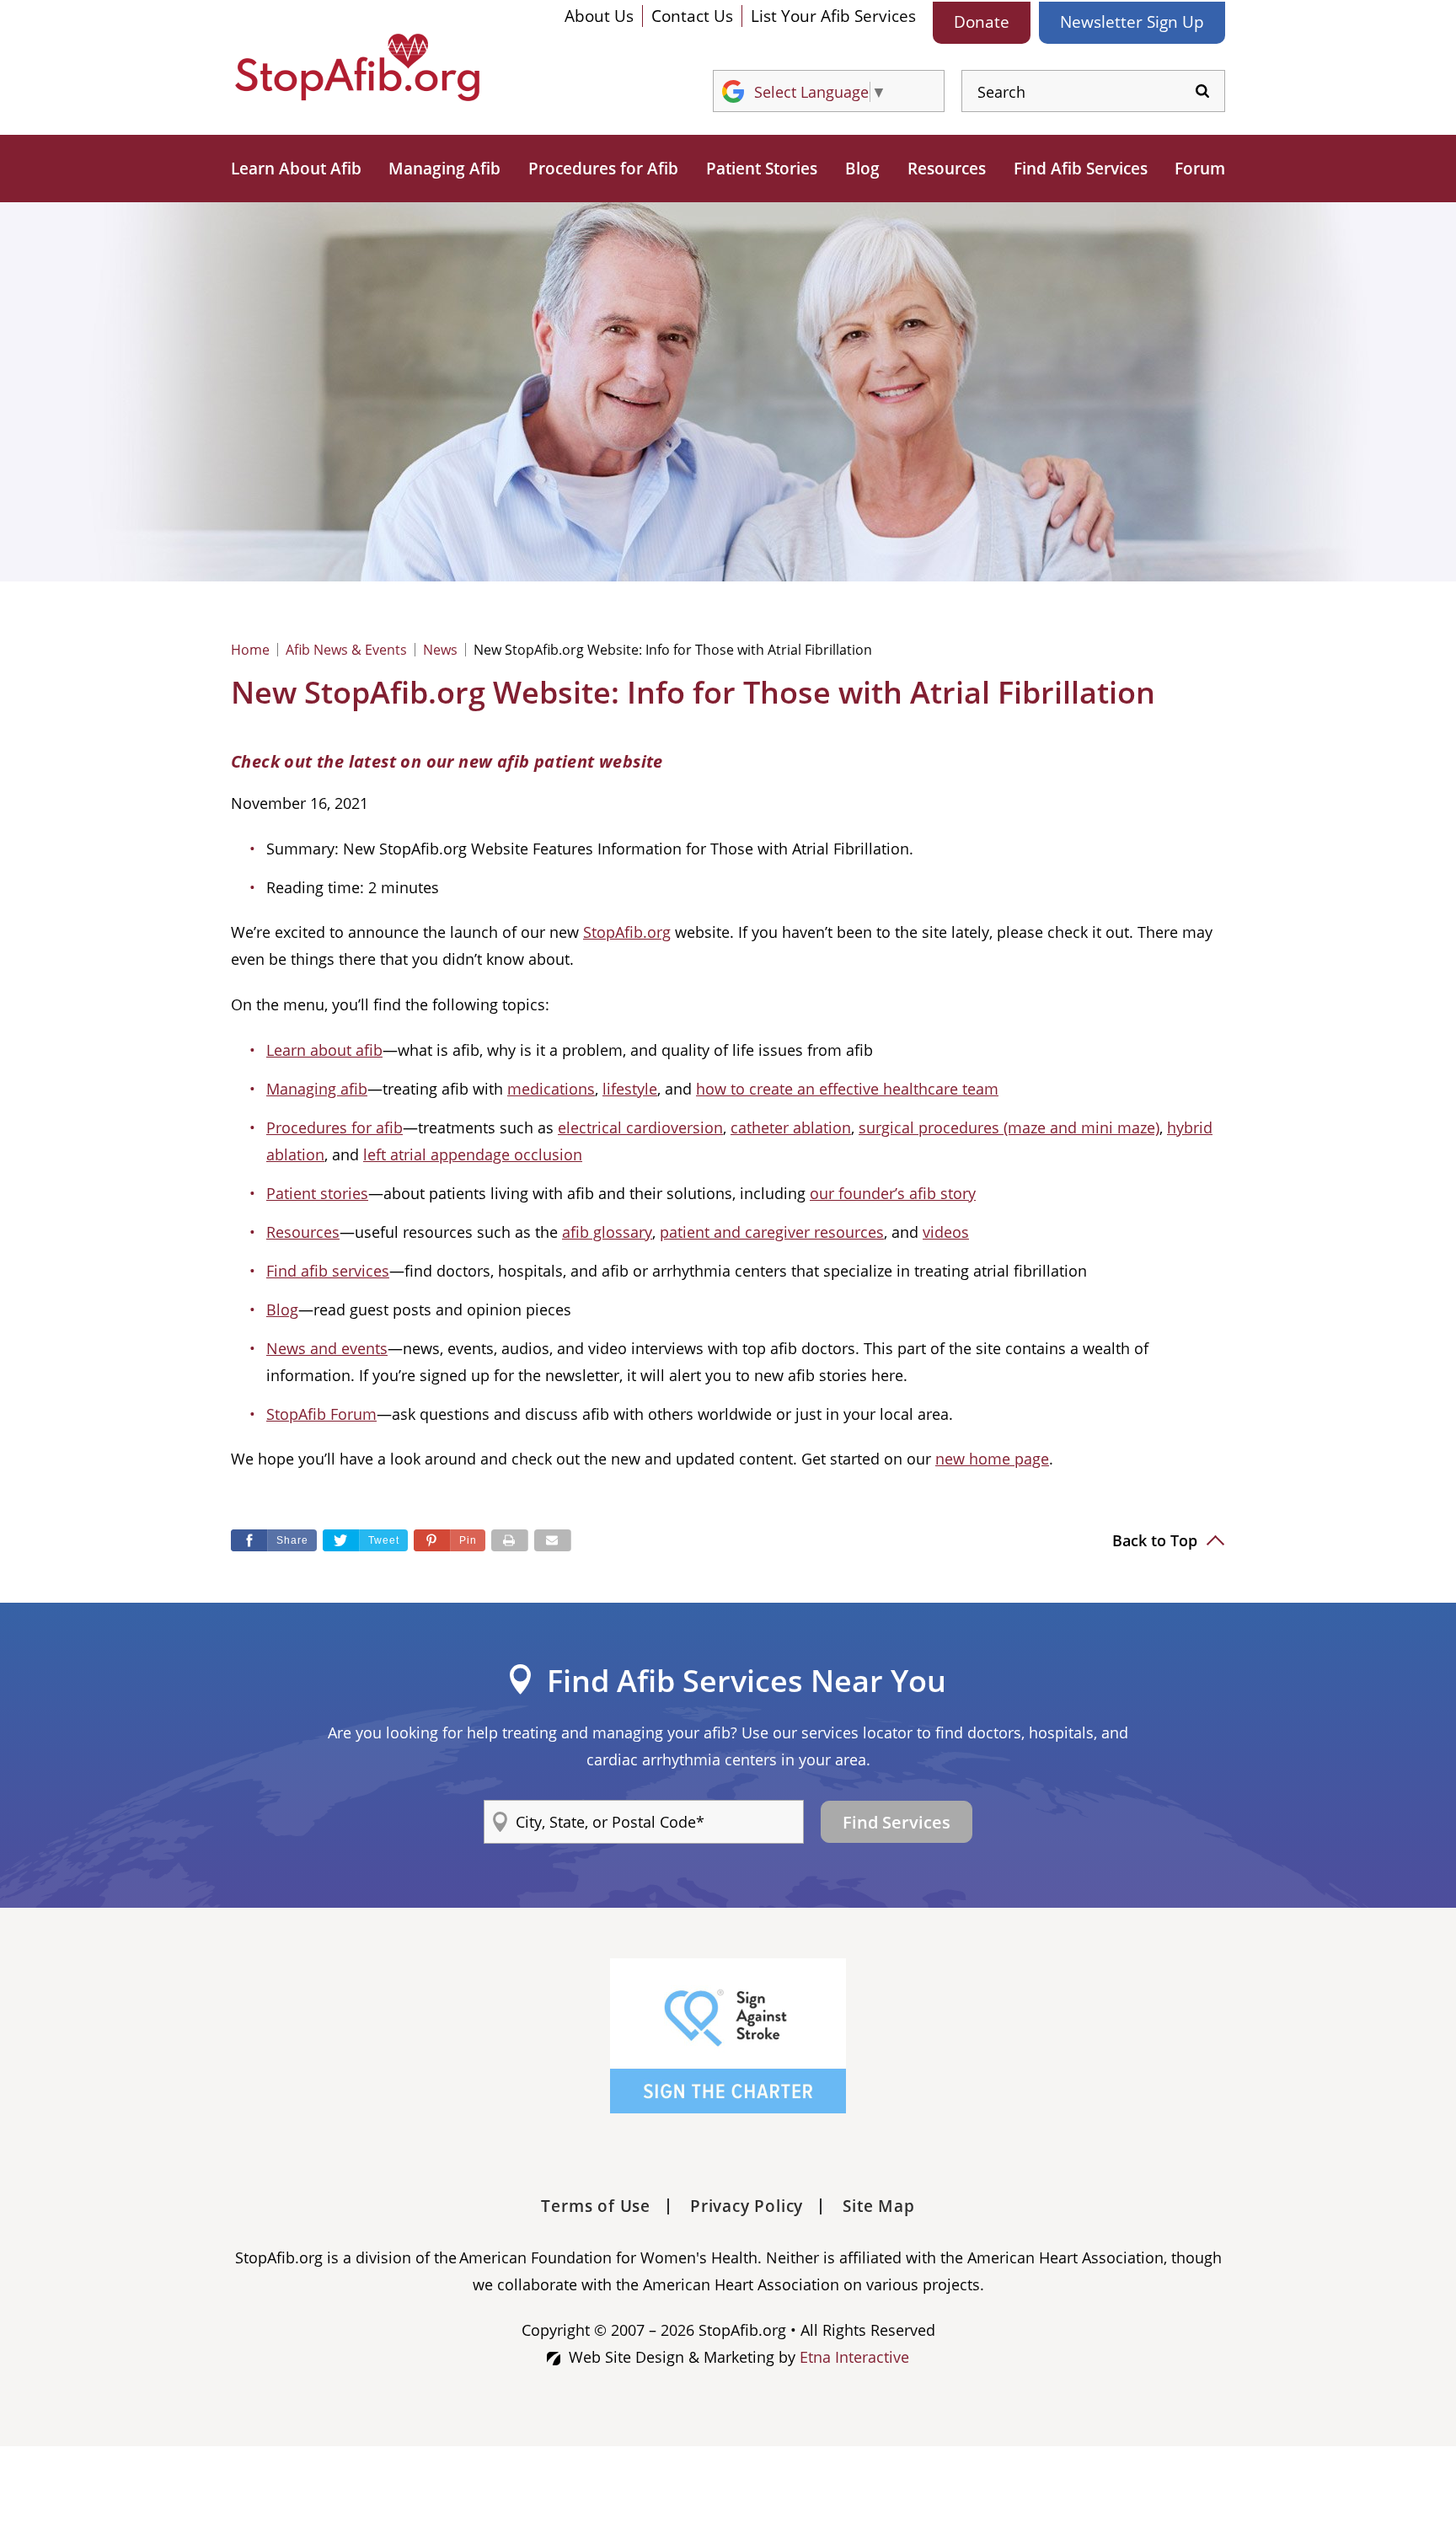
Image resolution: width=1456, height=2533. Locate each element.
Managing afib (317, 1089)
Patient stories (317, 1193)
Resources (947, 169)
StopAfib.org (627, 932)
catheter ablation (791, 1127)
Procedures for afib (335, 1127)
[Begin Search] (1202, 91)
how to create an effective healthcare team (847, 1089)
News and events (327, 1348)
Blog (862, 169)
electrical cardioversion (640, 1127)
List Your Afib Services (833, 16)
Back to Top (1157, 1540)
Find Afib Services (1081, 169)
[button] (450, 1540)
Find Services (897, 1822)
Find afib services (328, 1271)
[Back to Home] (357, 67)
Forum (1200, 169)
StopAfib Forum (321, 1414)
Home (250, 650)
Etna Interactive (854, 2357)
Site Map (878, 2206)
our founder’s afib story (893, 1193)
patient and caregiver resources (772, 1232)
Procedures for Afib (603, 169)
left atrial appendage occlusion (473, 1154)
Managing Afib (444, 169)
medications (551, 1089)
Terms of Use (596, 2206)
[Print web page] (510, 1540)
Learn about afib (324, 1050)
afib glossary (607, 1232)
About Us (599, 16)
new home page (992, 1459)
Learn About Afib (296, 169)
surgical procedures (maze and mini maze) (1009, 1127)
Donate (982, 22)
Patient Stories (762, 169)
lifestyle (630, 1089)
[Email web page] (553, 1540)
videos (946, 1232)
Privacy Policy (747, 2206)
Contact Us (692, 16)
